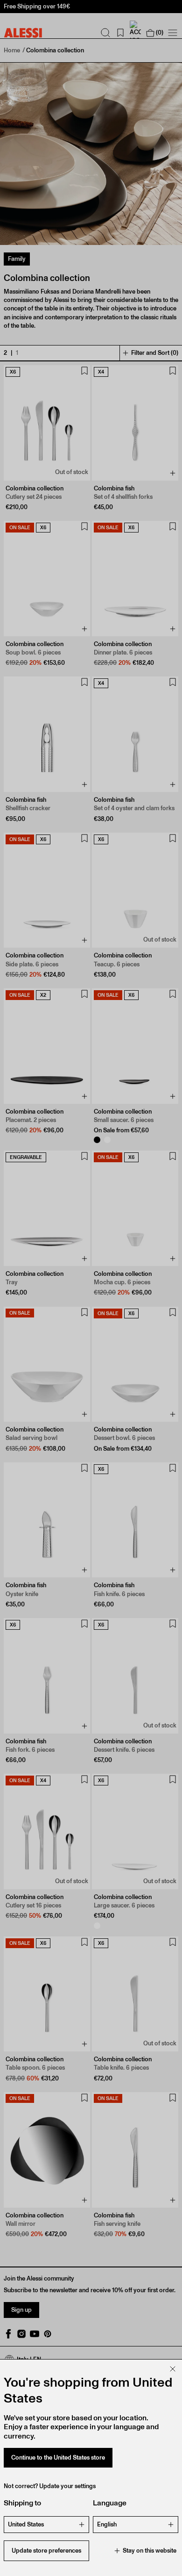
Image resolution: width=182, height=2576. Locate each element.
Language (110, 2503)
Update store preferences (46, 2551)
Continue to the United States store (58, 2457)
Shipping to (22, 2503)
